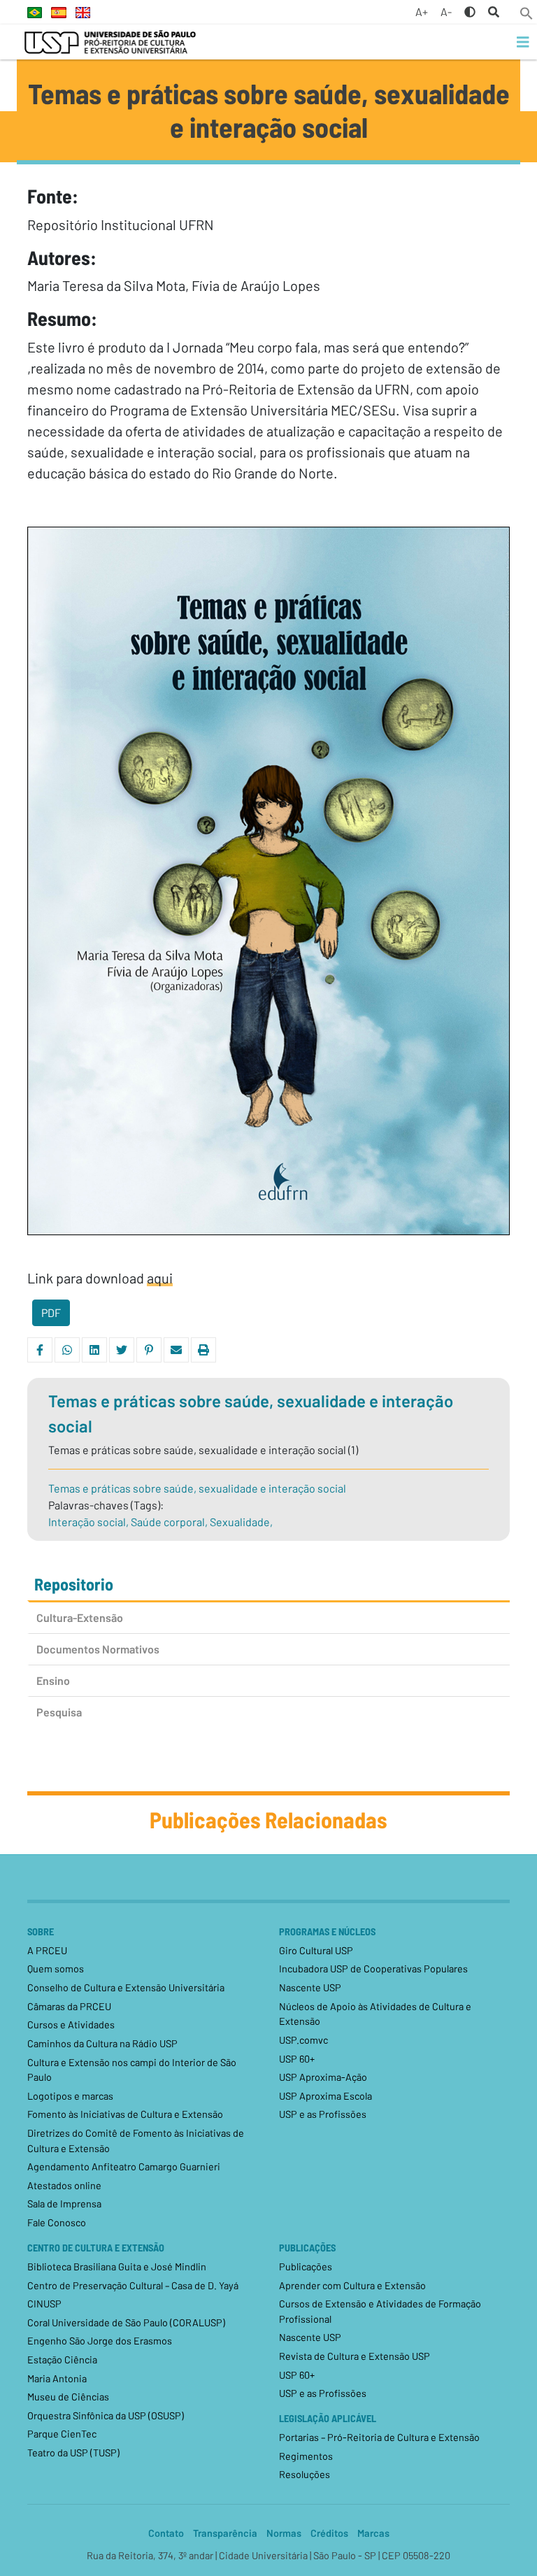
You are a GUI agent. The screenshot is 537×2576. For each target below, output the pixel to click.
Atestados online (64, 2185)
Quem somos (56, 1969)
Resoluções (305, 2474)
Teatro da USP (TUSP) (73, 2453)
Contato (166, 2533)
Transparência (225, 2533)
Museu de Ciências (68, 2397)
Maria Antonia (57, 2378)
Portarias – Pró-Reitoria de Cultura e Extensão (379, 2437)
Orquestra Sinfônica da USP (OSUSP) (106, 2415)
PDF (51, 1312)
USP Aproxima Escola (325, 2096)
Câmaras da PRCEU (69, 2006)
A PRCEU (47, 1950)
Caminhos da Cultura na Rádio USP (102, 2043)
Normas (284, 2533)
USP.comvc (303, 2040)
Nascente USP (310, 1987)
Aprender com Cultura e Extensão (352, 2285)
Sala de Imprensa (64, 2204)
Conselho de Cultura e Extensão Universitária (126, 1987)
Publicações (306, 2267)
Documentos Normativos (98, 1649)
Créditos (329, 2533)
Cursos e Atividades (71, 2024)
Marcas (373, 2533)
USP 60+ (297, 2059)
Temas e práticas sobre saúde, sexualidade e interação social (197, 1488)
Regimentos (306, 2456)
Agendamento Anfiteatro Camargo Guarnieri (124, 2166)
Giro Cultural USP (316, 1950)
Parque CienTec (62, 2434)
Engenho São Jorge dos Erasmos (100, 2341)
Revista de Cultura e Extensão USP (355, 2356)
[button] (527, 12)
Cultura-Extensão (80, 1617)
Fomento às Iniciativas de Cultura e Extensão (125, 2114)
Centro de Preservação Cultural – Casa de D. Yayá (133, 2285)
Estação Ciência (62, 2360)
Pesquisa (59, 1712)
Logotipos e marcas (70, 2096)
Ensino (53, 1680)
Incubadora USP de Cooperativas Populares (373, 1969)
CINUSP (44, 2304)
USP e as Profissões (323, 2114)
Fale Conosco (57, 2222)
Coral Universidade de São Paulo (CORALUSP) (126, 2322)
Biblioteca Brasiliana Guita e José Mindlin (117, 2267)
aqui (160, 1278)
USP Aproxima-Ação (323, 2077)
